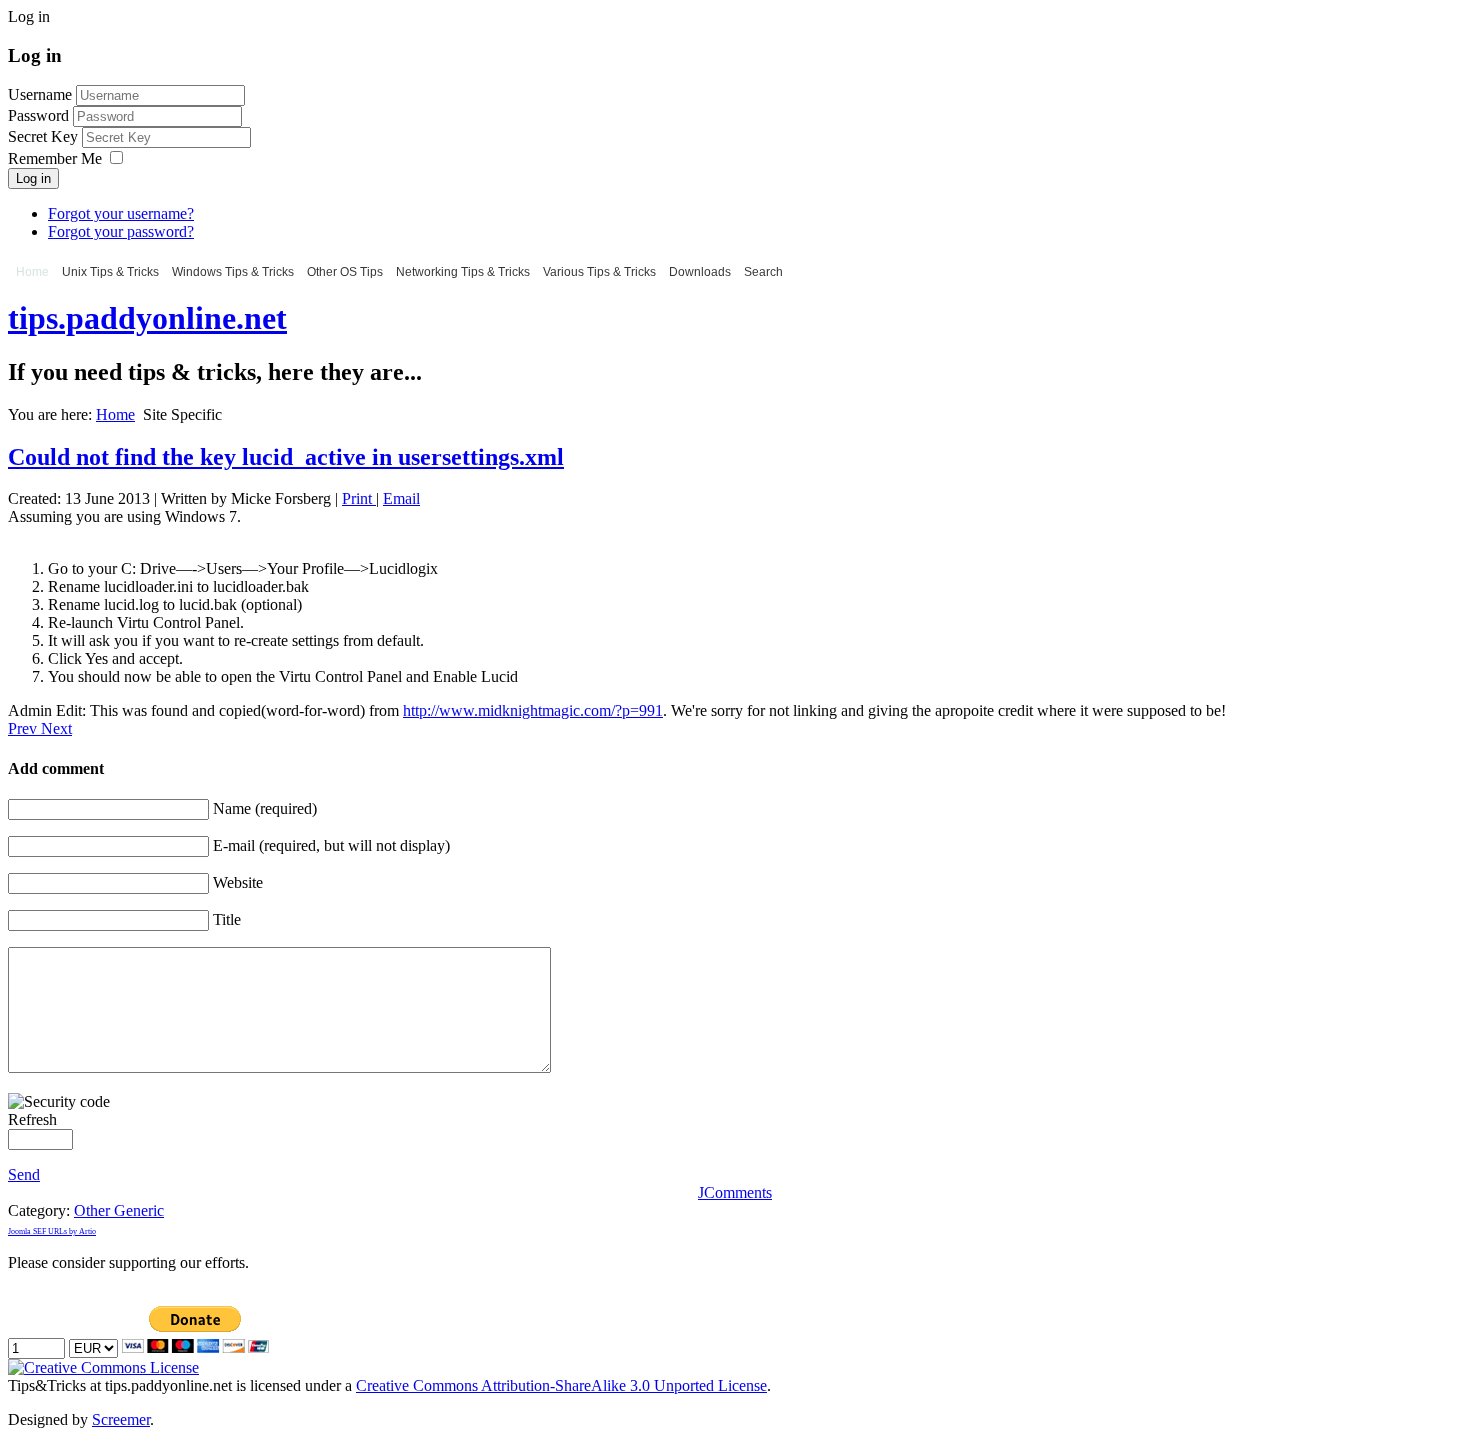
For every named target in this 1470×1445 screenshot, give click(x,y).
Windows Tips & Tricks (233, 272)
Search (763, 272)
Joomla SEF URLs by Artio (52, 1231)
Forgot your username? (121, 213)
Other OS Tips (345, 272)
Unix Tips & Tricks (110, 272)
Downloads (700, 272)
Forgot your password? (121, 231)
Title (227, 919)
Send (24, 1174)
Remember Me (55, 158)
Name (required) (265, 808)
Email (401, 498)
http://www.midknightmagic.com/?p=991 (533, 710)
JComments (735, 1192)
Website (238, 882)
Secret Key (45, 136)
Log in (33, 178)
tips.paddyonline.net (147, 318)
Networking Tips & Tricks (463, 272)
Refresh (32, 1119)
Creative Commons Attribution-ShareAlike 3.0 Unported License (561, 1385)
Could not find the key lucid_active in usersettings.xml (286, 457)
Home (32, 272)
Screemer (121, 1419)
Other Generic (119, 1210)
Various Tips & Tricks (599, 272)
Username (40, 94)
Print (359, 498)
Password (40, 115)
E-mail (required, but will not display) (331, 845)
